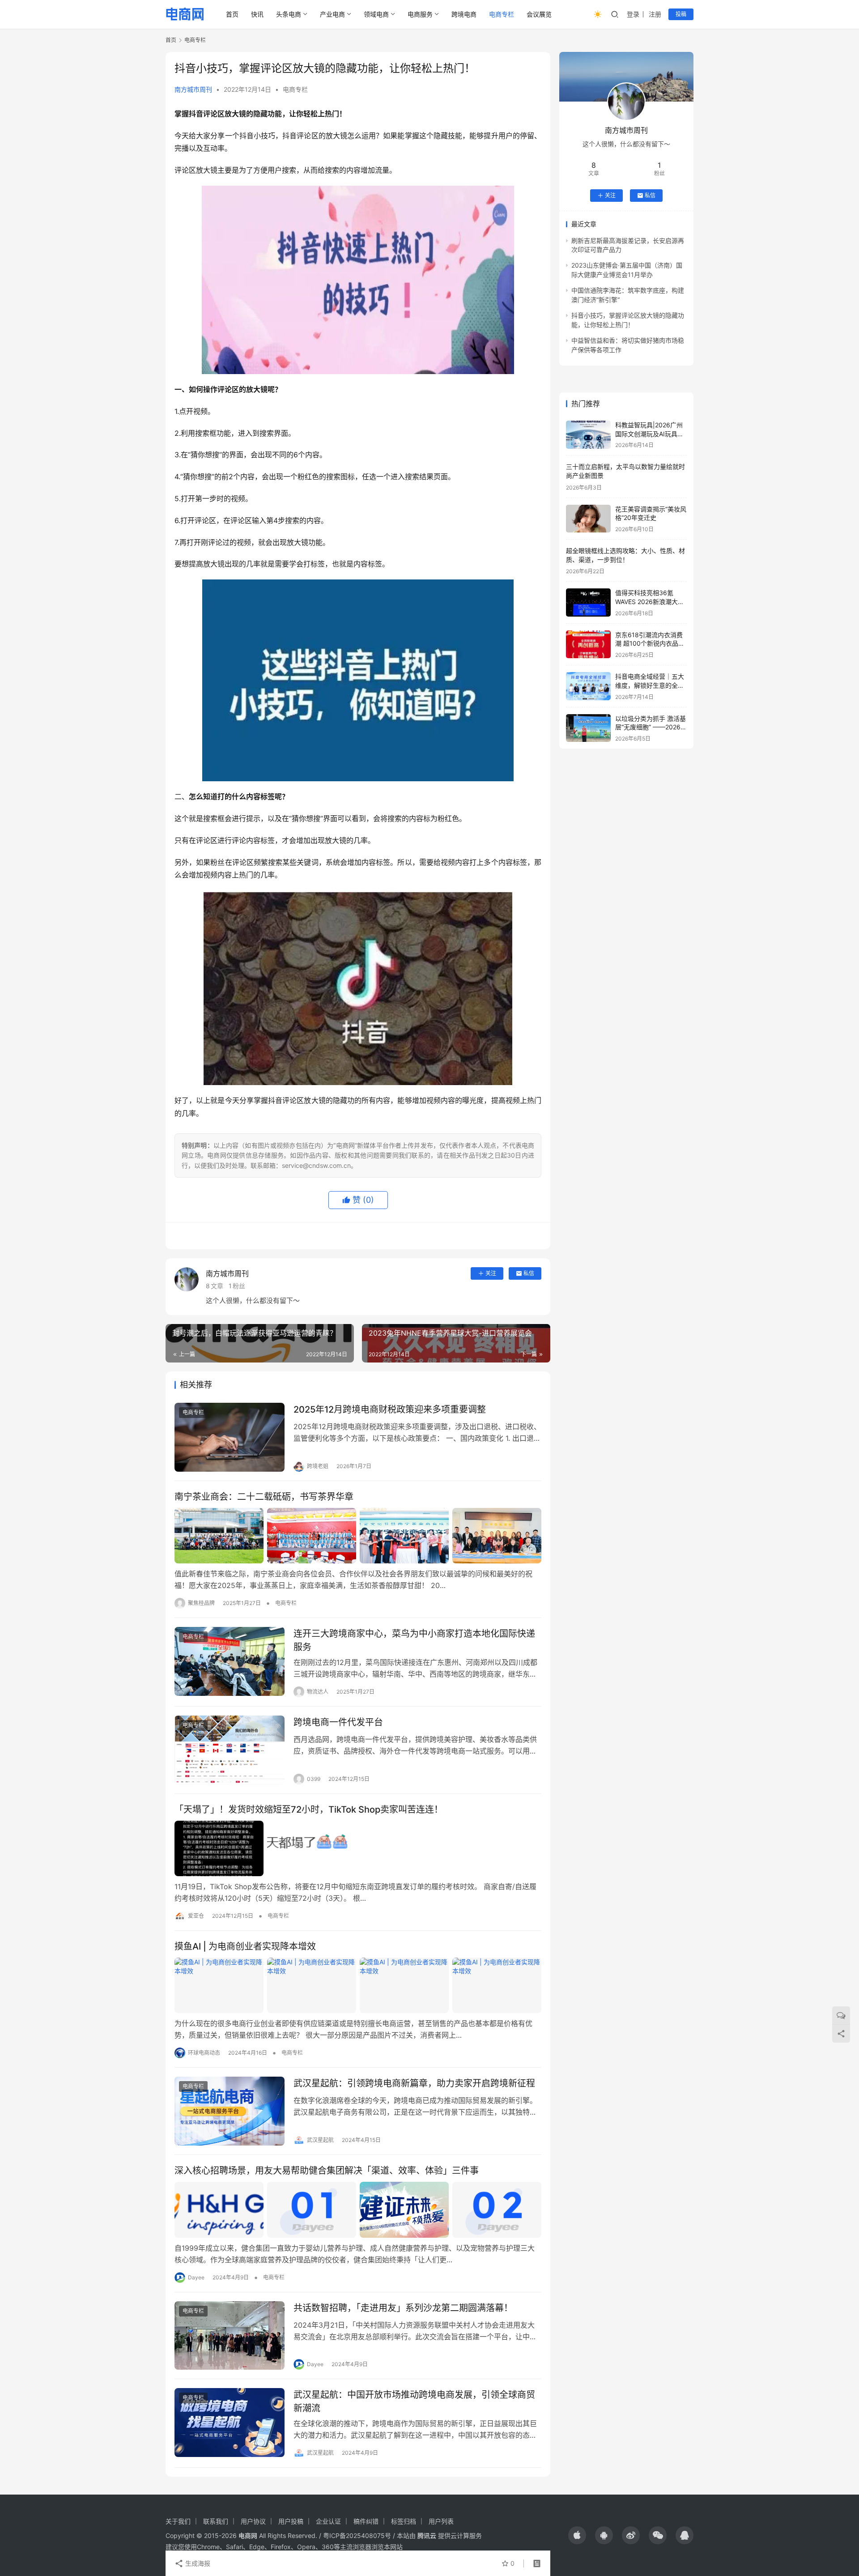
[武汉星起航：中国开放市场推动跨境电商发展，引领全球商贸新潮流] (230, 2423)
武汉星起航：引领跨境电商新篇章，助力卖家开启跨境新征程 (414, 2083)
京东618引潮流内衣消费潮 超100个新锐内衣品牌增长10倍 (650, 643)
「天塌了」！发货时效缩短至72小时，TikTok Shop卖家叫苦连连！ (309, 1810)
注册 (655, 14)
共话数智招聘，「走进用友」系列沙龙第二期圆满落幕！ (403, 2308)
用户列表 (441, 2521)
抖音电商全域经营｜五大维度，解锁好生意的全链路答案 (650, 685)
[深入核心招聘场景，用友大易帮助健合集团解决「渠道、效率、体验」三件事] (358, 2210)
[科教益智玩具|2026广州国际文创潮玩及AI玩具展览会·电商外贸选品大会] (588, 435)
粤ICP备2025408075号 (357, 2536)
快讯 (257, 14)
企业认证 (328, 2521)
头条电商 (289, 14)
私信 (529, 1273)
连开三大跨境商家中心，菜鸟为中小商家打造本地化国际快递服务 (414, 1640)
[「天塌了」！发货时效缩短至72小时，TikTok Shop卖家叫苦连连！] (358, 1848)
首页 (232, 14)
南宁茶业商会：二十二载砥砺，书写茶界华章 (264, 1497)
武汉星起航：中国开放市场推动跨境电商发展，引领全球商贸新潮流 (414, 2401)
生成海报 (197, 2563)
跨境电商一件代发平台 (338, 1722)
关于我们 (178, 2521)
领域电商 (376, 14)
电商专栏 (502, 14)
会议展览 (539, 14)
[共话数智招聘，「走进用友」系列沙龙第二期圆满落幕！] (230, 2336)
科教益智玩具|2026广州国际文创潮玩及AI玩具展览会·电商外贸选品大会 (649, 434)
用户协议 (253, 2521)
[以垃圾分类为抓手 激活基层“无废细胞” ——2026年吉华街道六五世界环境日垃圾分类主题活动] (588, 728)
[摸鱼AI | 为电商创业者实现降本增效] (358, 1985)
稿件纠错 (366, 2521)
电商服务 (420, 14)
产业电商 (332, 14)
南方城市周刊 (193, 89)
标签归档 (404, 2521)
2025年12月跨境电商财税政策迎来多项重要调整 (390, 1409)
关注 (491, 1273)
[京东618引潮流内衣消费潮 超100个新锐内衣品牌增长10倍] (588, 645)
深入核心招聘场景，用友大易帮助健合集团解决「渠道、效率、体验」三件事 (327, 2171)
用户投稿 (291, 2521)
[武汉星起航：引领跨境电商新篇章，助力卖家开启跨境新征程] (230, 2111)
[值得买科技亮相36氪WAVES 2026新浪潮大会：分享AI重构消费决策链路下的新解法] (588, 602)
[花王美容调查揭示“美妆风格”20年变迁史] (588, 519)
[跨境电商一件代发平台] (230, 1750)
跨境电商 (464, 14)
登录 (633, 14)
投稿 (681, 14)
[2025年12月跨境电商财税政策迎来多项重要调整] (230, 1437)
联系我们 (216, 2521)
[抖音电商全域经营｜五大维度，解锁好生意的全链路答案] (588, 686)
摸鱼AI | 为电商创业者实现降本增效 (245, 1946)
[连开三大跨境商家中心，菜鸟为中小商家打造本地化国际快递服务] (230, 1661)
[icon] (577, 2535)
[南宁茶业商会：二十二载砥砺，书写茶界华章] (358, 1536)
